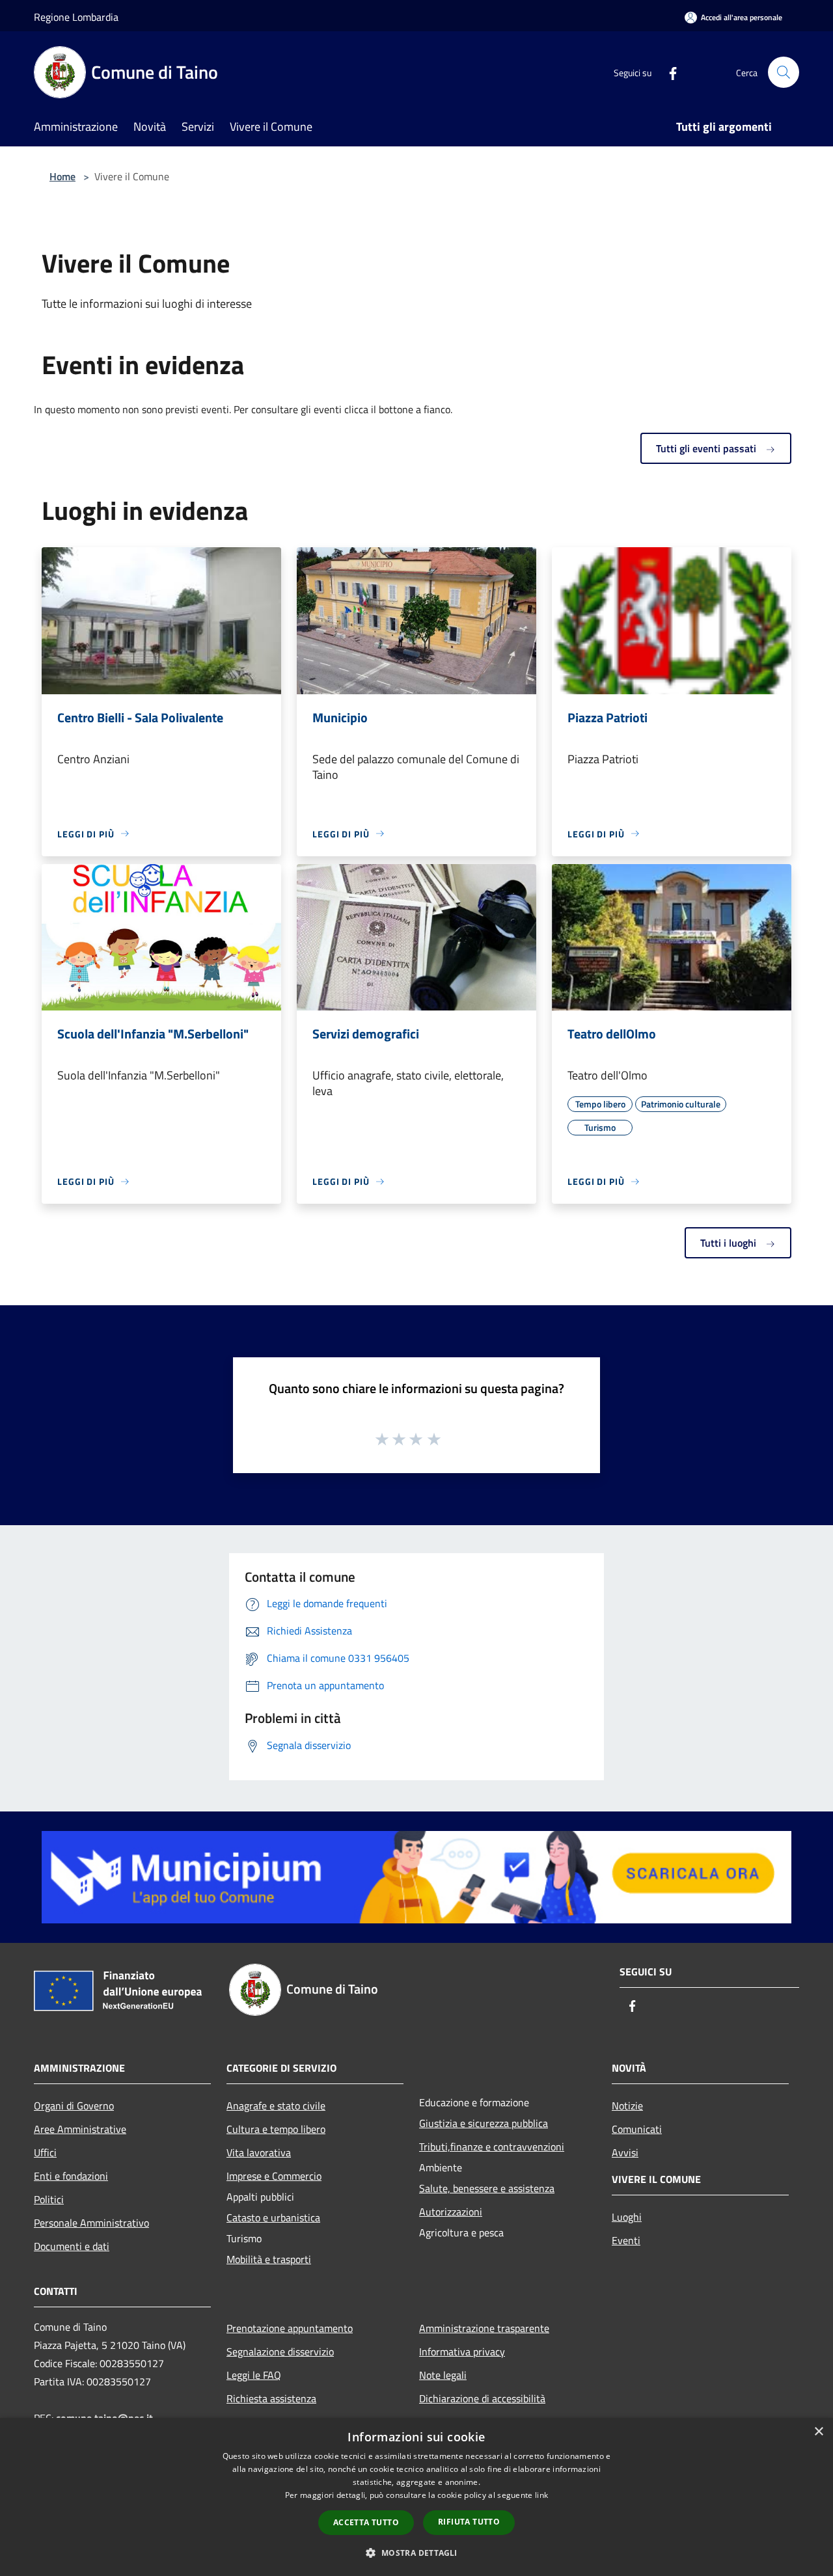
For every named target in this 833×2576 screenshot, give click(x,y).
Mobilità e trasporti (269, 2259)
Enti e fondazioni (71, 2176)
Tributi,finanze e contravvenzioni (492, 2147)
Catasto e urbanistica (273, 2217)
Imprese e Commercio (274, 2176)
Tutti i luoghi (730, 1243)
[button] (416, 2553)
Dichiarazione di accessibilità (482, 2398)
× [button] (818, 2432)
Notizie (627, 2106)
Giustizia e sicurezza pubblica (484, 2123)
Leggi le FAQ (254, 2375)
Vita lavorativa (259, 2152)
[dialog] (416, 2497)
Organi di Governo (74, 2106)
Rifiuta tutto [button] (469, 2522)
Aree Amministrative (80, 2129)
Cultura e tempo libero (276, 2129)
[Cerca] (784, 72)
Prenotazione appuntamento (290, 2328)
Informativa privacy (462, 2352)
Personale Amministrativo (91, 2223)
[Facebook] (668, 72)
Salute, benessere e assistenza (487, 2188)
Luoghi (627, 2217)
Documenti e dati (72, 2246)
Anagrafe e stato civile (276, 2106)
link (541, 2495)
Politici (49, 2199)
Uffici (45, 2152)
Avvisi (625, 2152)
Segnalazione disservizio (280, 2352)
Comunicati (637, 2129)
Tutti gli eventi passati (707, 448)
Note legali (443, 2375)
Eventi (626, 2240)
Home (62, 176)
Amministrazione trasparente (484, 2328)
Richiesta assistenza (271, 2398)
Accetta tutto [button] (366, 2522)
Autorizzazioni (451, 2212)
